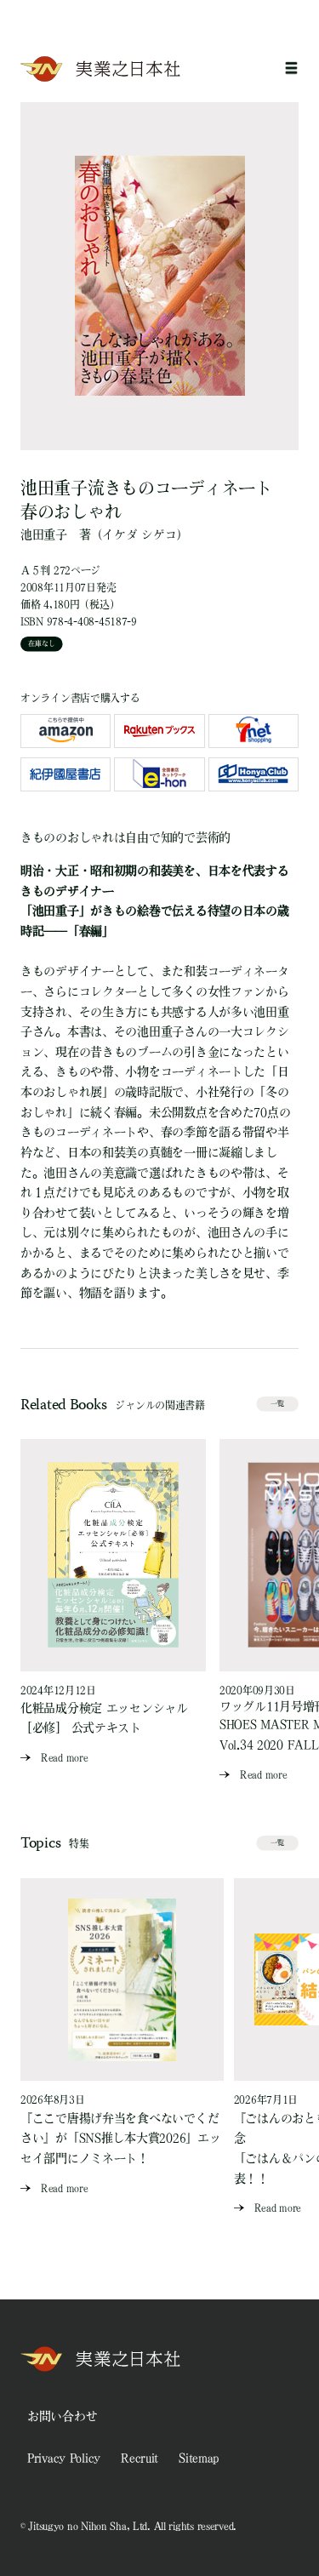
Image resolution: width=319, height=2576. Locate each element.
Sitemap (199, 2458)
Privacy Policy (64, 2458)
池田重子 (44, 534)
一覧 (277, 1403)
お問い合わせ (62, 2416)
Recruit (140, 2458)
